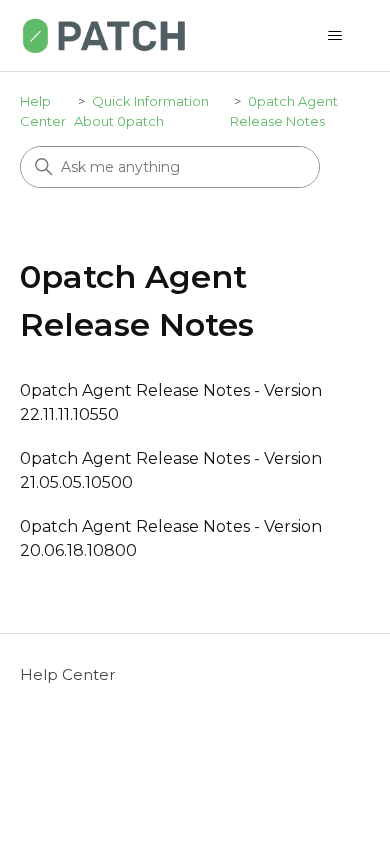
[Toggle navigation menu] (335, 36)
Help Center (67, 674)
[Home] (104, 35)
